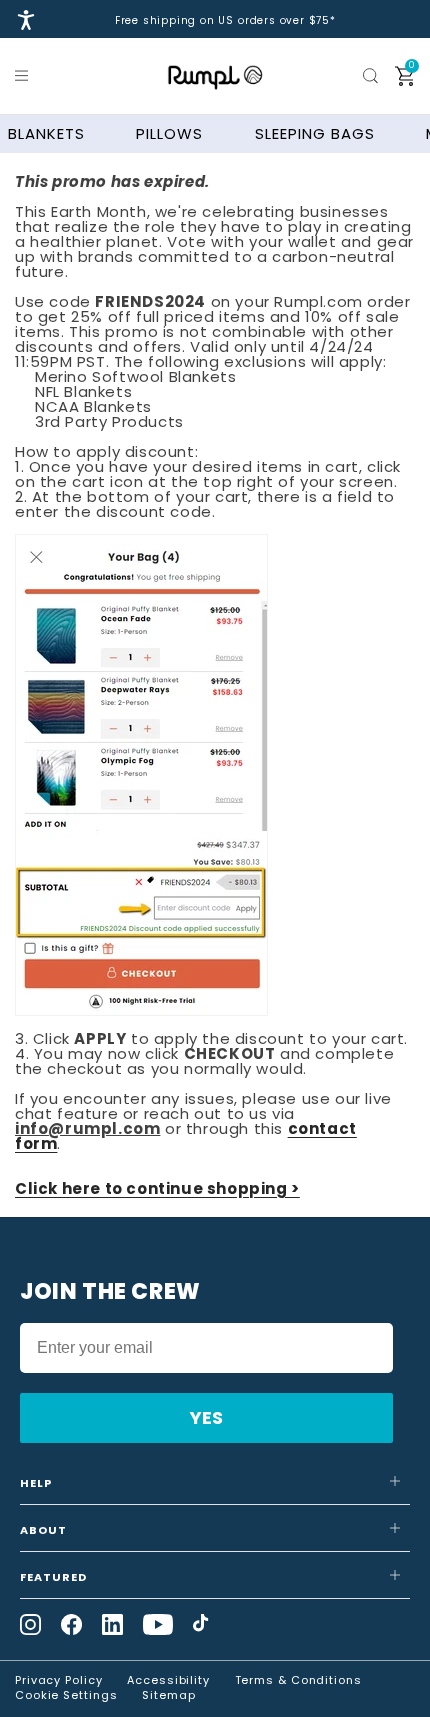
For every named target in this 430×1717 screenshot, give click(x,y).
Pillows (169, 133)
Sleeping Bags (315, 133)
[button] (25, 76)
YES (206, 1417)
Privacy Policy (59, 1680)
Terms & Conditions (298, 1680)
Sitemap (168, 1695)
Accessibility (168, 1680)
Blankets (46, 133)
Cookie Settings (66, 1695)
